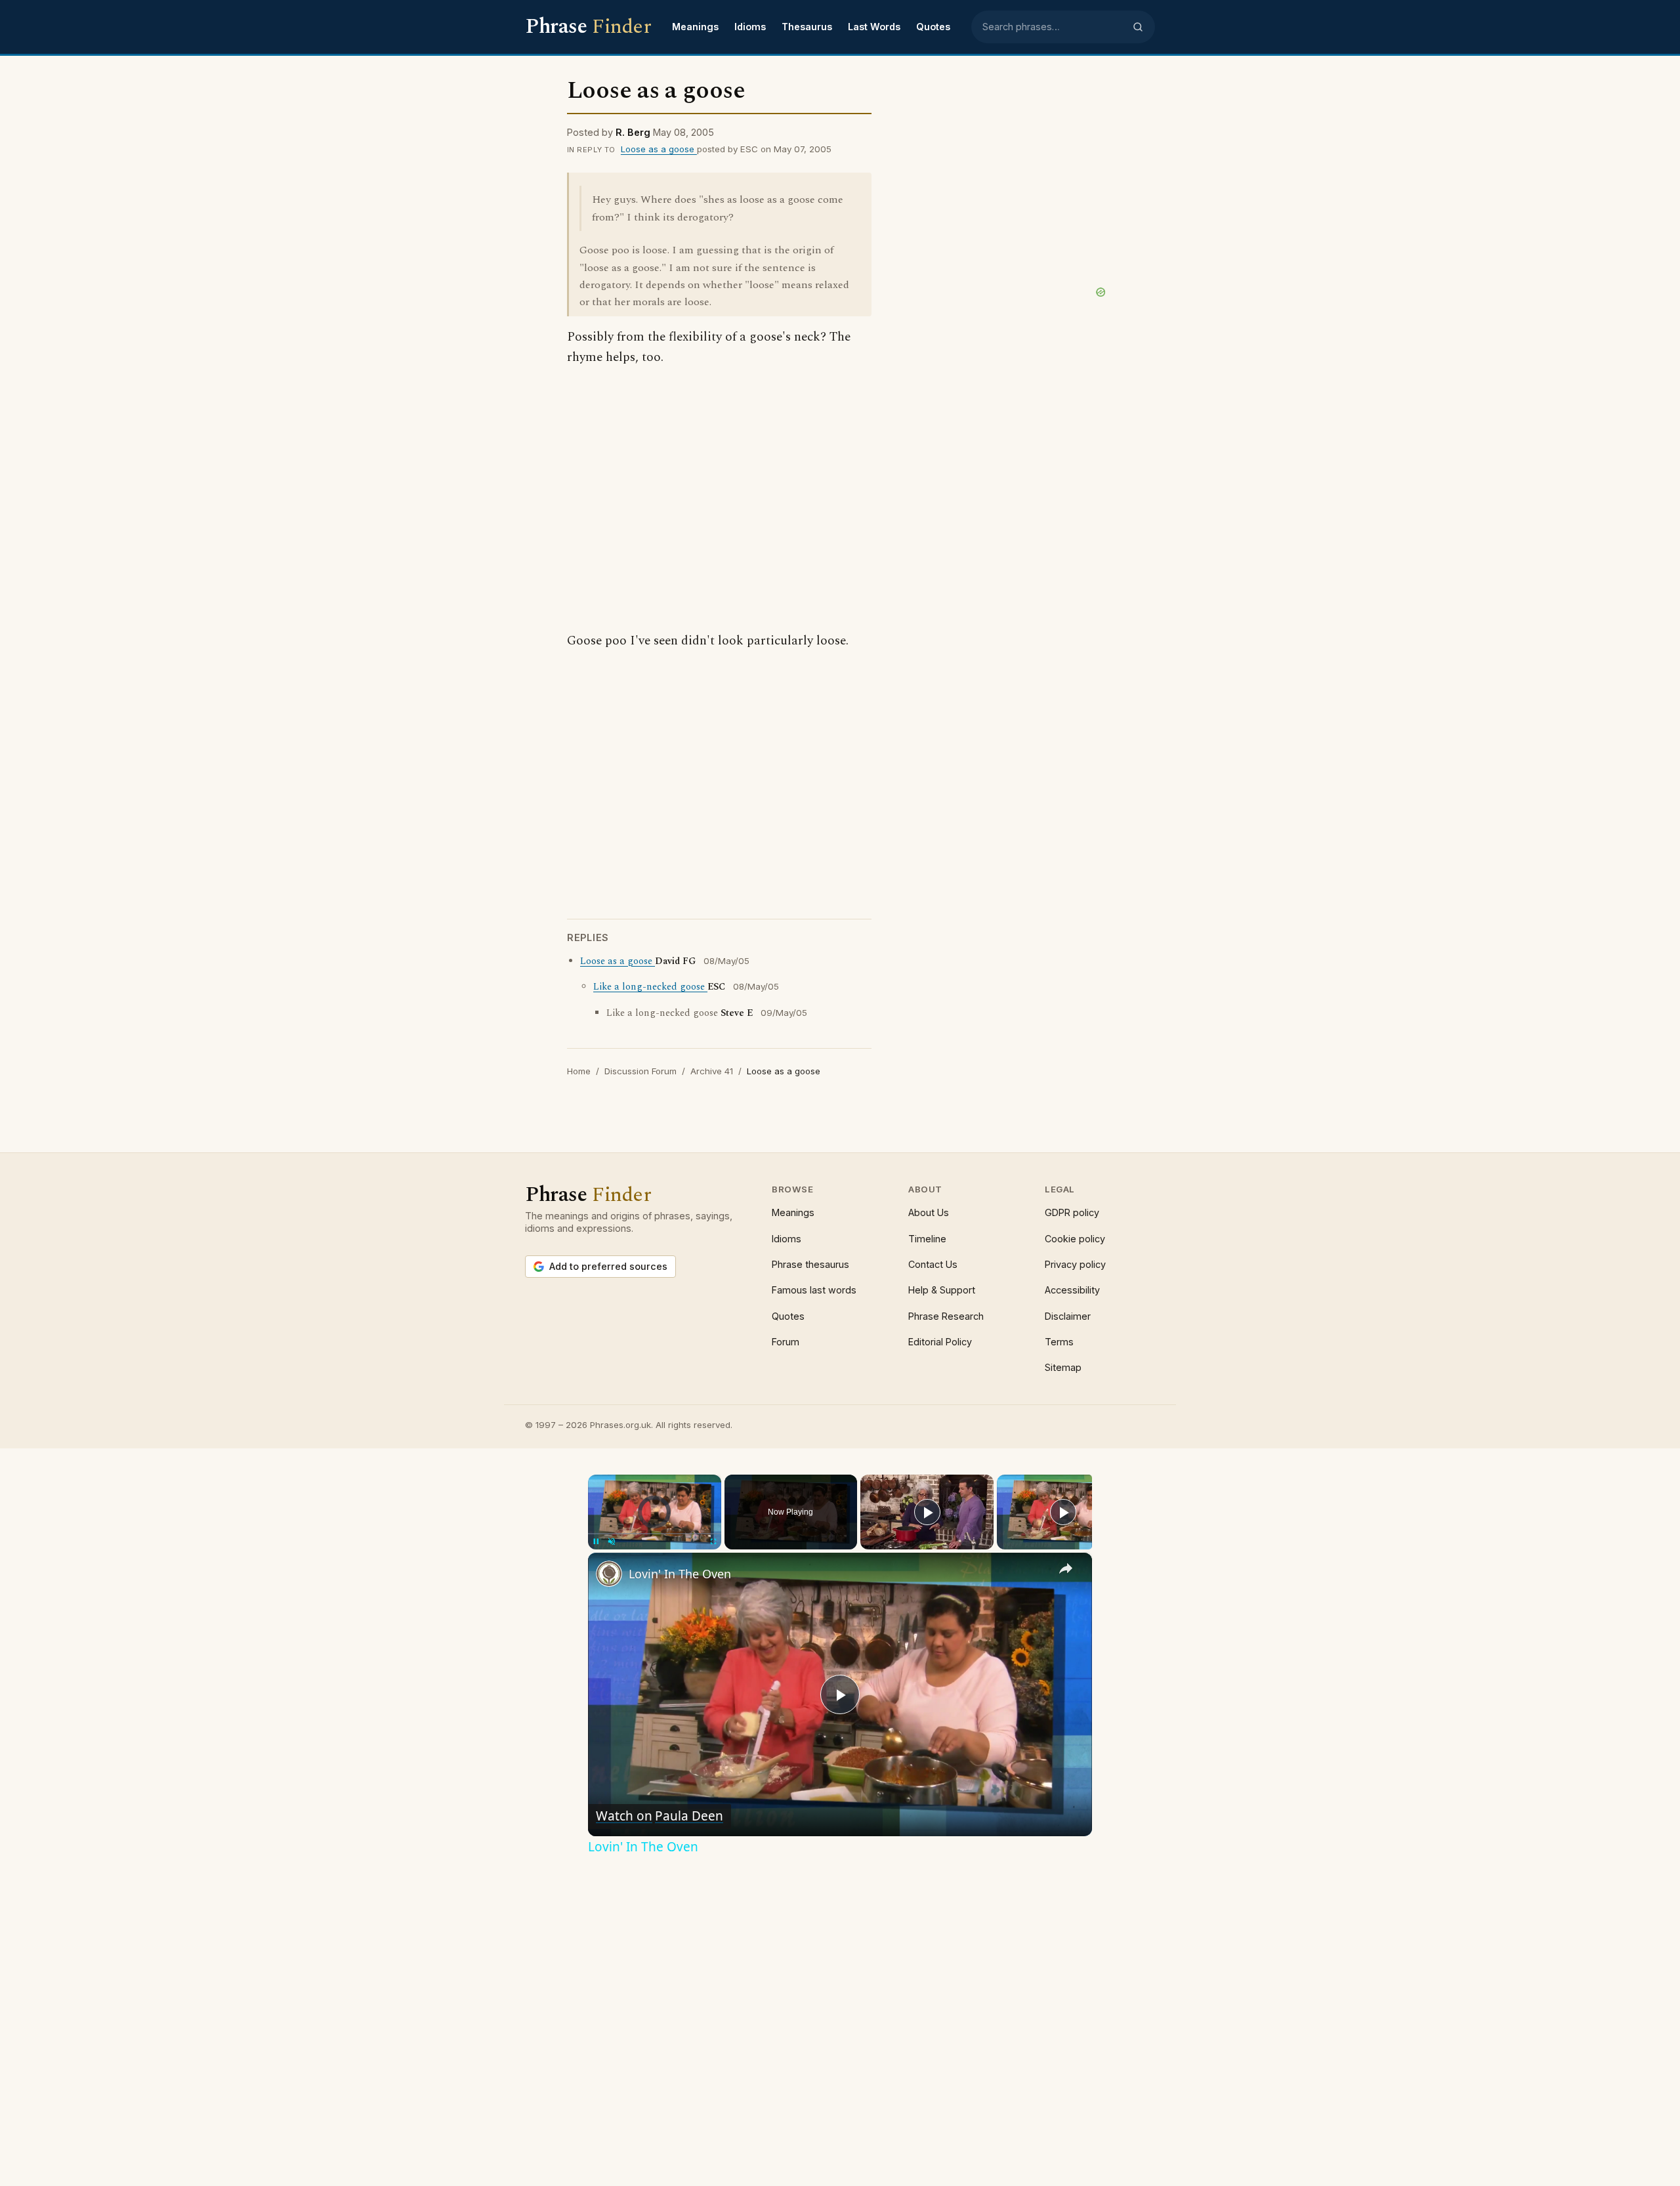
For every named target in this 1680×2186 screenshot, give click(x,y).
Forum (786, 1342)
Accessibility (1072, 1290)
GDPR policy (1072, 1212)
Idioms (750, 27)
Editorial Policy (940, 1342)
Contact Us (933, 1264)
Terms (1059, 1342)
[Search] (1138, 27)
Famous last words (814, 1290)
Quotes (933, 27)
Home (579, 1071)
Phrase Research (946, 1316)
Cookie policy (1075, 1239)
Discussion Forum (640, 1071)
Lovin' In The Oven (680, 1574)
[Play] (927, 1512)
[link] (609, 1574)
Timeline (927, 1239)
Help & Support (942, 1290)
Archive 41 (712, 1071)
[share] (1066, 1568)
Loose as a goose (659, 149)
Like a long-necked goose (650, 987)
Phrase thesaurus (810, 1264)
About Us (929, 1212)
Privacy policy (1075, 1264)
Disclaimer (1068, 1316)
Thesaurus (807, 27)
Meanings (695, 27)
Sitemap (1063, 1367)
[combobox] (1053, 27)
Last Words (874, 27)
